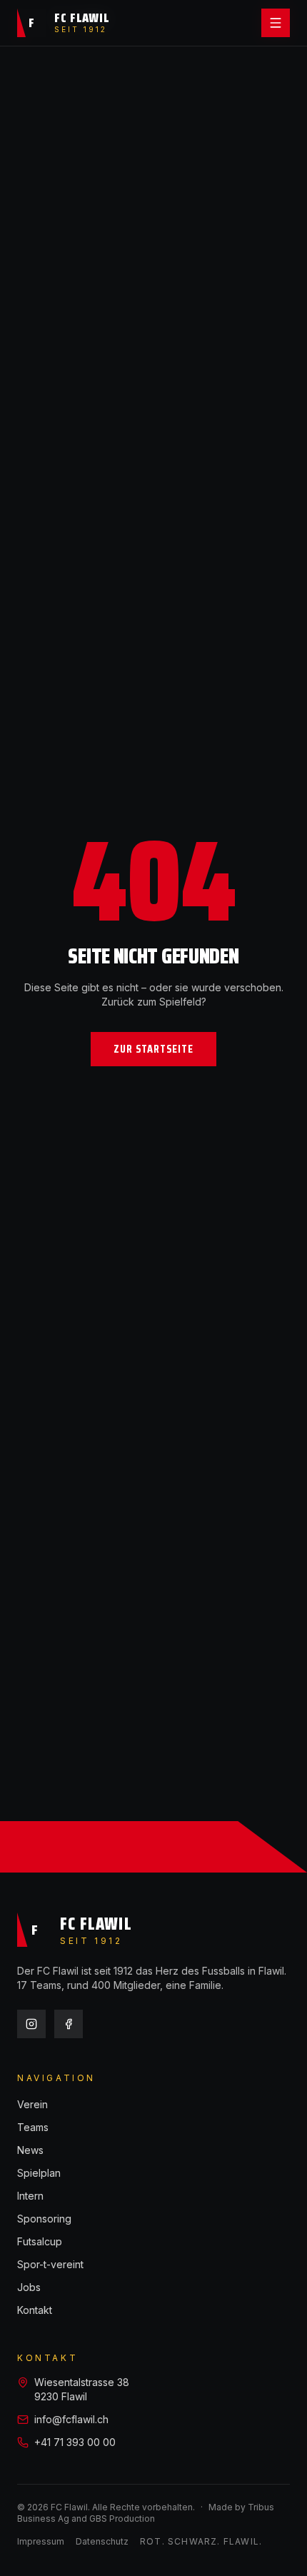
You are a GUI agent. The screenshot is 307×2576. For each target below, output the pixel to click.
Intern (30, 2196)
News (30, 2150)
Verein (32, 2104)
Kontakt (35, 2310)
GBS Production (122, 2519)
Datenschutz (102, 2541)
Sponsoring (44, 2219)
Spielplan (39, 2173)
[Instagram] (31, 2024)
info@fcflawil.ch (71, 2419)
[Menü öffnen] (276, 23)
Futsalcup (40, 2241)
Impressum (41, 2541)
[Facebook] (69, 2024)
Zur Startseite (153, 1049)
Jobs (29, 2287)
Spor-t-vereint (50, 2264)
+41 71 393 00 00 (75, 2442)
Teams (33, 2127)
